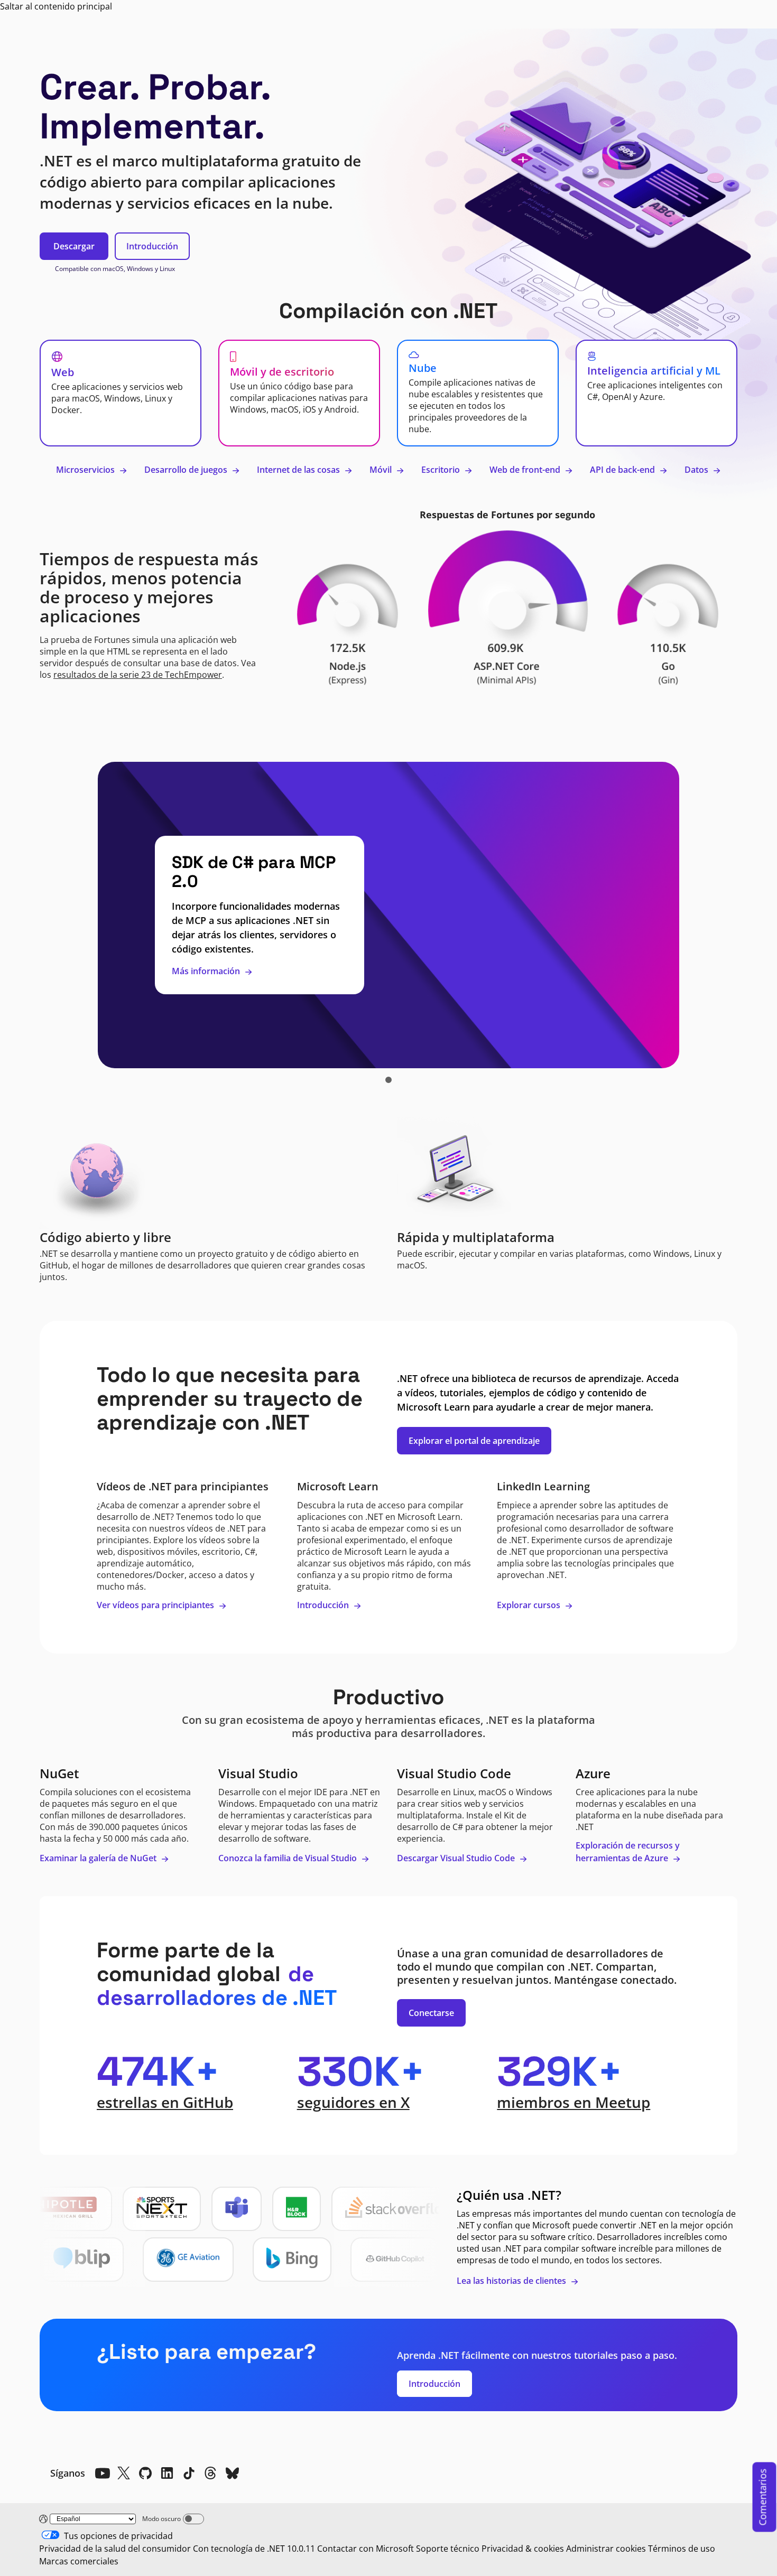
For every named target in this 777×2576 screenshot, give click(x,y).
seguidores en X (353, 2102)
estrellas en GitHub (165, 2102)
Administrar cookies (606, 2549)
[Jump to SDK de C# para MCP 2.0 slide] (388, 1080)
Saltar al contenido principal (56, 6)
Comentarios (763, 2497)
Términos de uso (682, 2549)
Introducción (152, 246)
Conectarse (431, 2013)
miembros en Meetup (573, 2102)
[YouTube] (102, 2473)
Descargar (74, 246)
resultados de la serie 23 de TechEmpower (138, 675)
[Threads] (210, 2473)
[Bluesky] (232, 2473)
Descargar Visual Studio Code (457, 1858)
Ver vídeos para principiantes (156, 1605)
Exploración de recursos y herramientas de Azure (628, 1852)
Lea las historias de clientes (512, 2281)
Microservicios (86, 470)
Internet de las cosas (299, 470)
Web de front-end (526, 470)
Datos (697, 470)
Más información (207, 971)
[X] (124, 2473)
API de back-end (623, 470)
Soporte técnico (448, 2549)
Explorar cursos (530, 1605)
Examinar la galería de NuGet (99, 1858)
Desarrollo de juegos (187, 470)
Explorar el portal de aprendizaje (474, 1441)
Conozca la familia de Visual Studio (289, 1858)
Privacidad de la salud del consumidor (115, 2549)
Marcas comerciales (79, 2561)
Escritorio (442, 470)
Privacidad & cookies (523, 2549)
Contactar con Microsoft (366, 2549)
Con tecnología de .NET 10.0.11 (254, 2549)
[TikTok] (189, 2473)
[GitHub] (145, 2473)
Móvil (382, 470)
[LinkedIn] (167, 2473)
